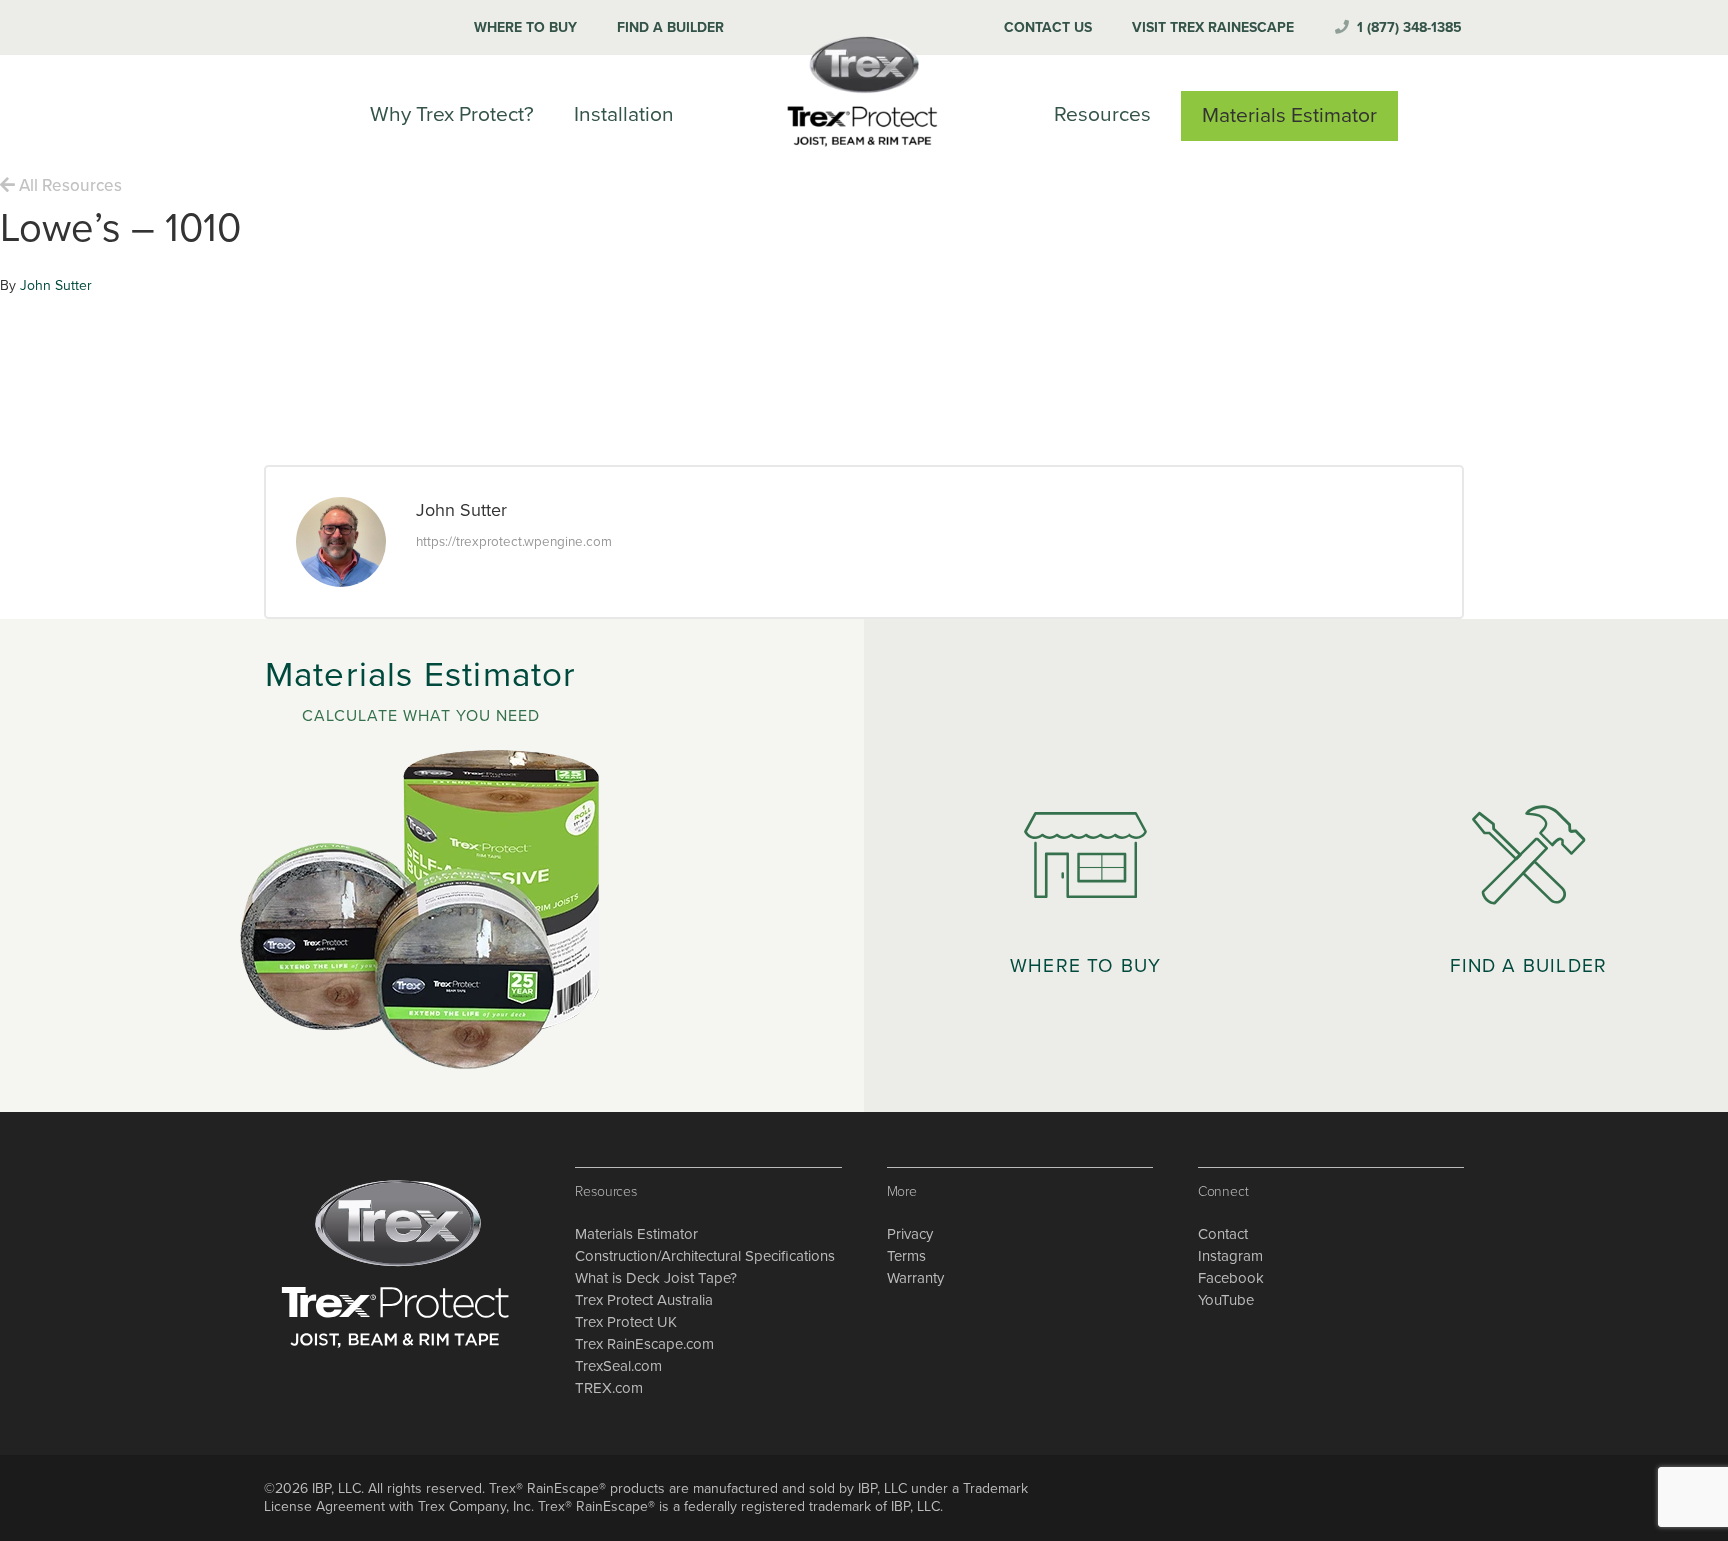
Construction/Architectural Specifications (705, 1256)
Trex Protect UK (626, 1322)
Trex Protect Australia (644, 1300)
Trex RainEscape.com (644, 1344)
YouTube (1226, 1300)
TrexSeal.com (618, 1366)
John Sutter (56, 285)
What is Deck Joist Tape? (656, 1278)
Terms (906, 1256)
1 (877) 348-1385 (1409, 27)
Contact (1223, 1234)
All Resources (68, 185)
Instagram (1230, 1256)
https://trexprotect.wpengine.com (514, 542)
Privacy (910, 1234)
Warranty (915, 1278)
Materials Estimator (636, 1234)
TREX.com (609, 1388)
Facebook (1231, 1278)
